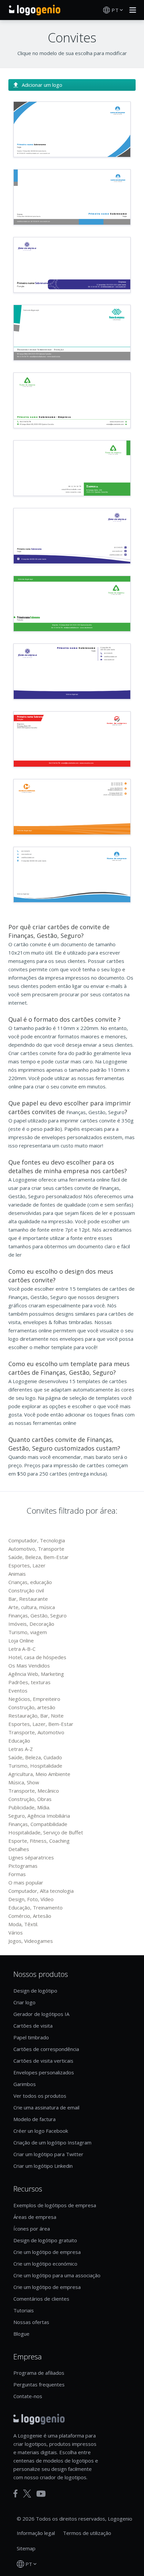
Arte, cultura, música (32, 1607)
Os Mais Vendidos (29, 1665)
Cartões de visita (33, 2026)
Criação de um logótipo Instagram (52, 2142)
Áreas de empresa (35, 2217)
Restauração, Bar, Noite (36, 1716)
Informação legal (36, 2533)
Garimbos (25, 2084)
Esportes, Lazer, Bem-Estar (41, 1724)
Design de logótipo (35, 1991)
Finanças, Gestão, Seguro (38, 1615)
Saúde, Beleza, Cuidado (35, 1757)
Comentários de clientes (41, 2299)
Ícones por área (32, 2229)
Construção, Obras (30, 1799)
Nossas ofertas (31, 2322)
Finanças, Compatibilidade (38, 1824)
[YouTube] (41, 2494)
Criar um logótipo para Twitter (48, 2154)
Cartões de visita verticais (43, 2061)
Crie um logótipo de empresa (47, 2252)
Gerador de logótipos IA (41, 2014)
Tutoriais (24, 2310)
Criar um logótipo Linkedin (43, 2166)
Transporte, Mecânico (34, 1791)
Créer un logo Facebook (41, 2131)
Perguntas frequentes (39, 2384)
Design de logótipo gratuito (45, 2240)
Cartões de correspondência (46, 2049)
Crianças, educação (30, 1582)
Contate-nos (28, 2396)
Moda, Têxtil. (23, 1924)
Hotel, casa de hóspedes (37, 1657)
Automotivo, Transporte (36, 1549)
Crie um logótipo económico (45, 2264)
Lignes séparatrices (31, 1857)
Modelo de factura (34, 2119)
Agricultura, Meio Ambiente (39, 1774)
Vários (16, 1933)
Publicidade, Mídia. (29, 1807)
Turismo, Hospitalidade (35, 1766)
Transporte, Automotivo (36, 1732)
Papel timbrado (31, 2037)
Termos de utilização (87, 2533)
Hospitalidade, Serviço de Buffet (46, 1832)
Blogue (21, 2334)
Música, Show (24, 1782)
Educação (19, 1741)
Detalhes (19, 1849)
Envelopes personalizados (44, 2072)
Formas (17, 1874)
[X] (27, 2494)
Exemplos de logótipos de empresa (55, 2205)
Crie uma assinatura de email (46, 2107)
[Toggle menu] (131, 10)
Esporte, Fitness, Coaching (39, 1841)
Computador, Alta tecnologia (41, 1891)
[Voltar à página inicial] (35, 10)
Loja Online (21, 1640)
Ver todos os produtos (40, 2096)
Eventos (18, 1691)
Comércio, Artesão (30, 1916)
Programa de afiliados (39, 2373)
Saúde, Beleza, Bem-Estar (39, 1557)
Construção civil (26, 1590)
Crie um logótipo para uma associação (57, 2275)
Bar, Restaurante (28, 1599)
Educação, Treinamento (35, 1907)
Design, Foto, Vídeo (31, 1899)
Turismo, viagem (28, 1632)
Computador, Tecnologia (37, 1540)
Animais (17, 1574)
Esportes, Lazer (27, 1565)
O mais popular (26, 1882)
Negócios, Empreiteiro (34, 1699)
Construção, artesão (32, 1707)
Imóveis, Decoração (31, 1624)
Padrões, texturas (29, 1682)
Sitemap (26, 2548)
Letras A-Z (21, 1749)
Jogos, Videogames (31, 1941)
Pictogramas (23, 1866)
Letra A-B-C (22, 1649)
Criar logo (24, 2002)
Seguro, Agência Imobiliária (39, 1816)
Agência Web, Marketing (36, 1674)
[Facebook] (16, 2494)
